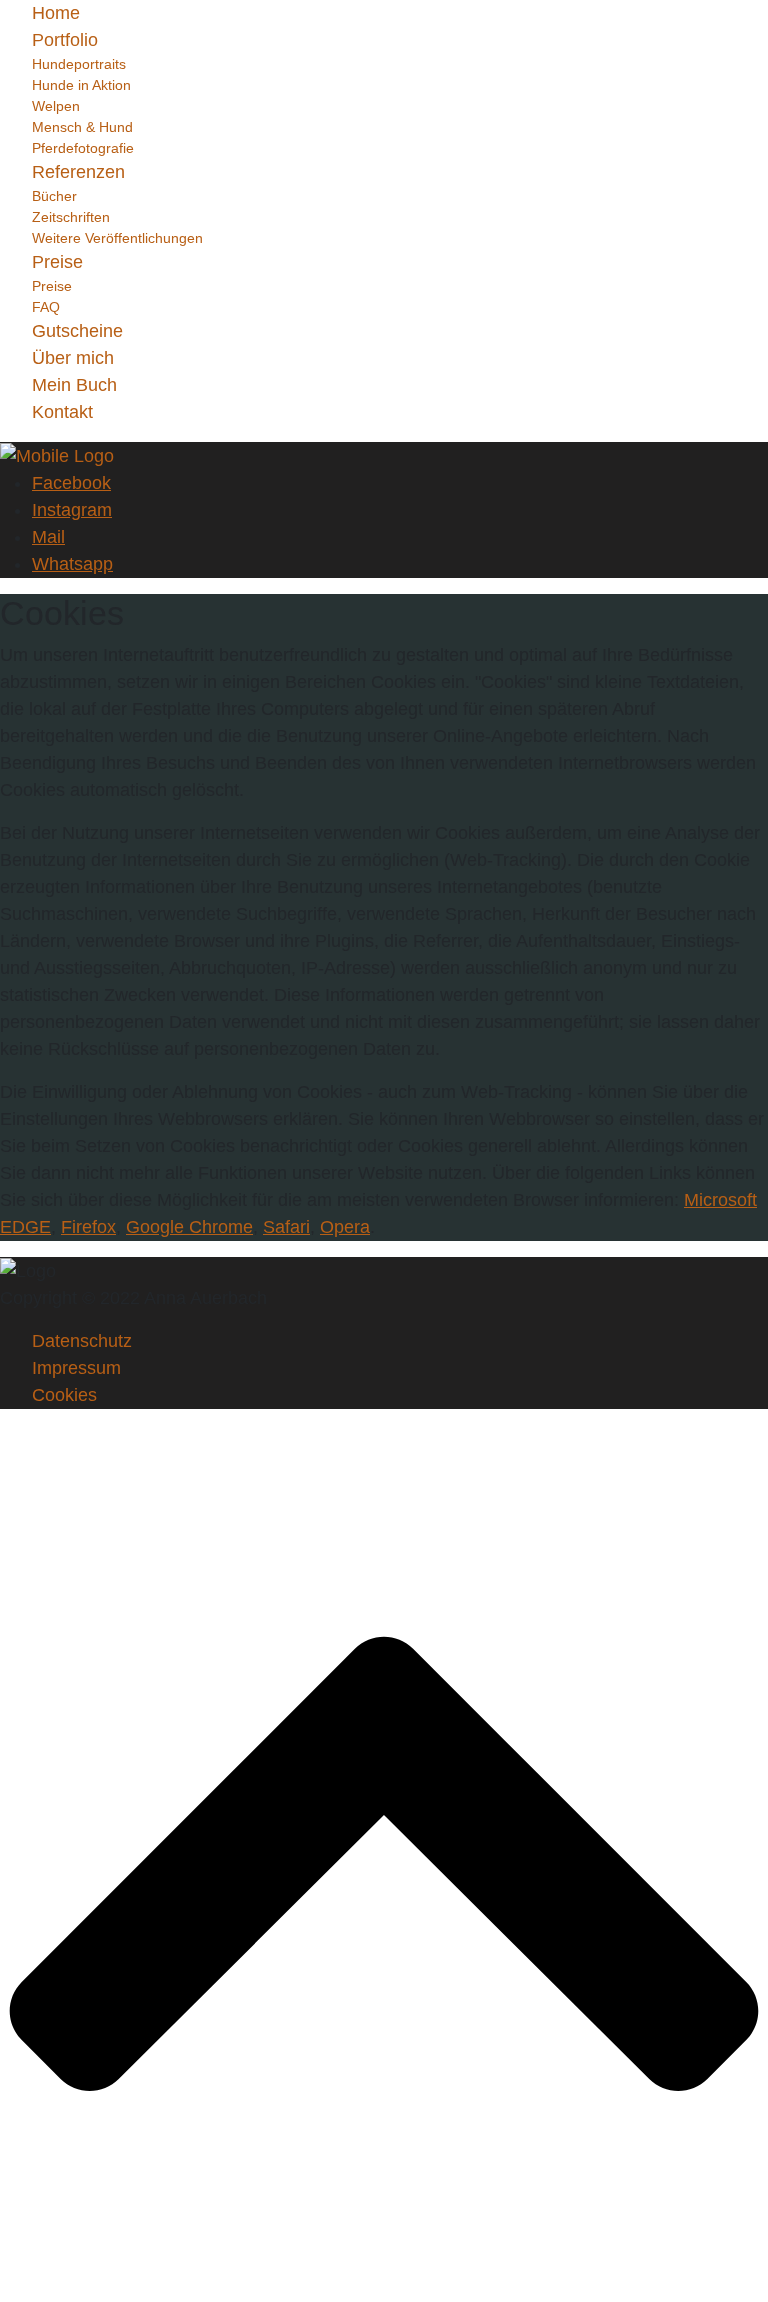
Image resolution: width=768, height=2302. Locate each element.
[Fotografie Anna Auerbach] (57, 455)
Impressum (76, 1368)
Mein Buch (74, 385)
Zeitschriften (71, 217)
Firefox (88, 1227)
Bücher (54, 196)
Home (56, 13)
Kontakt (62, 412)
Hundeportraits (79, 64)
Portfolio (65, 40)
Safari (286, 1227)
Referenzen (78, 172)
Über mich (73, 358)
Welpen (56, 106)
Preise (57, 262)
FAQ (46, 307)
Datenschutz (82, 1341)
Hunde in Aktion (81, 85)
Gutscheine (77, 331)
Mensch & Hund (82, 127)
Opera (345, 1227)
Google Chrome (189, 1227)
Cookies (64, 1395)
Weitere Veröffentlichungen (117, 238)
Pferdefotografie (83, 148)
